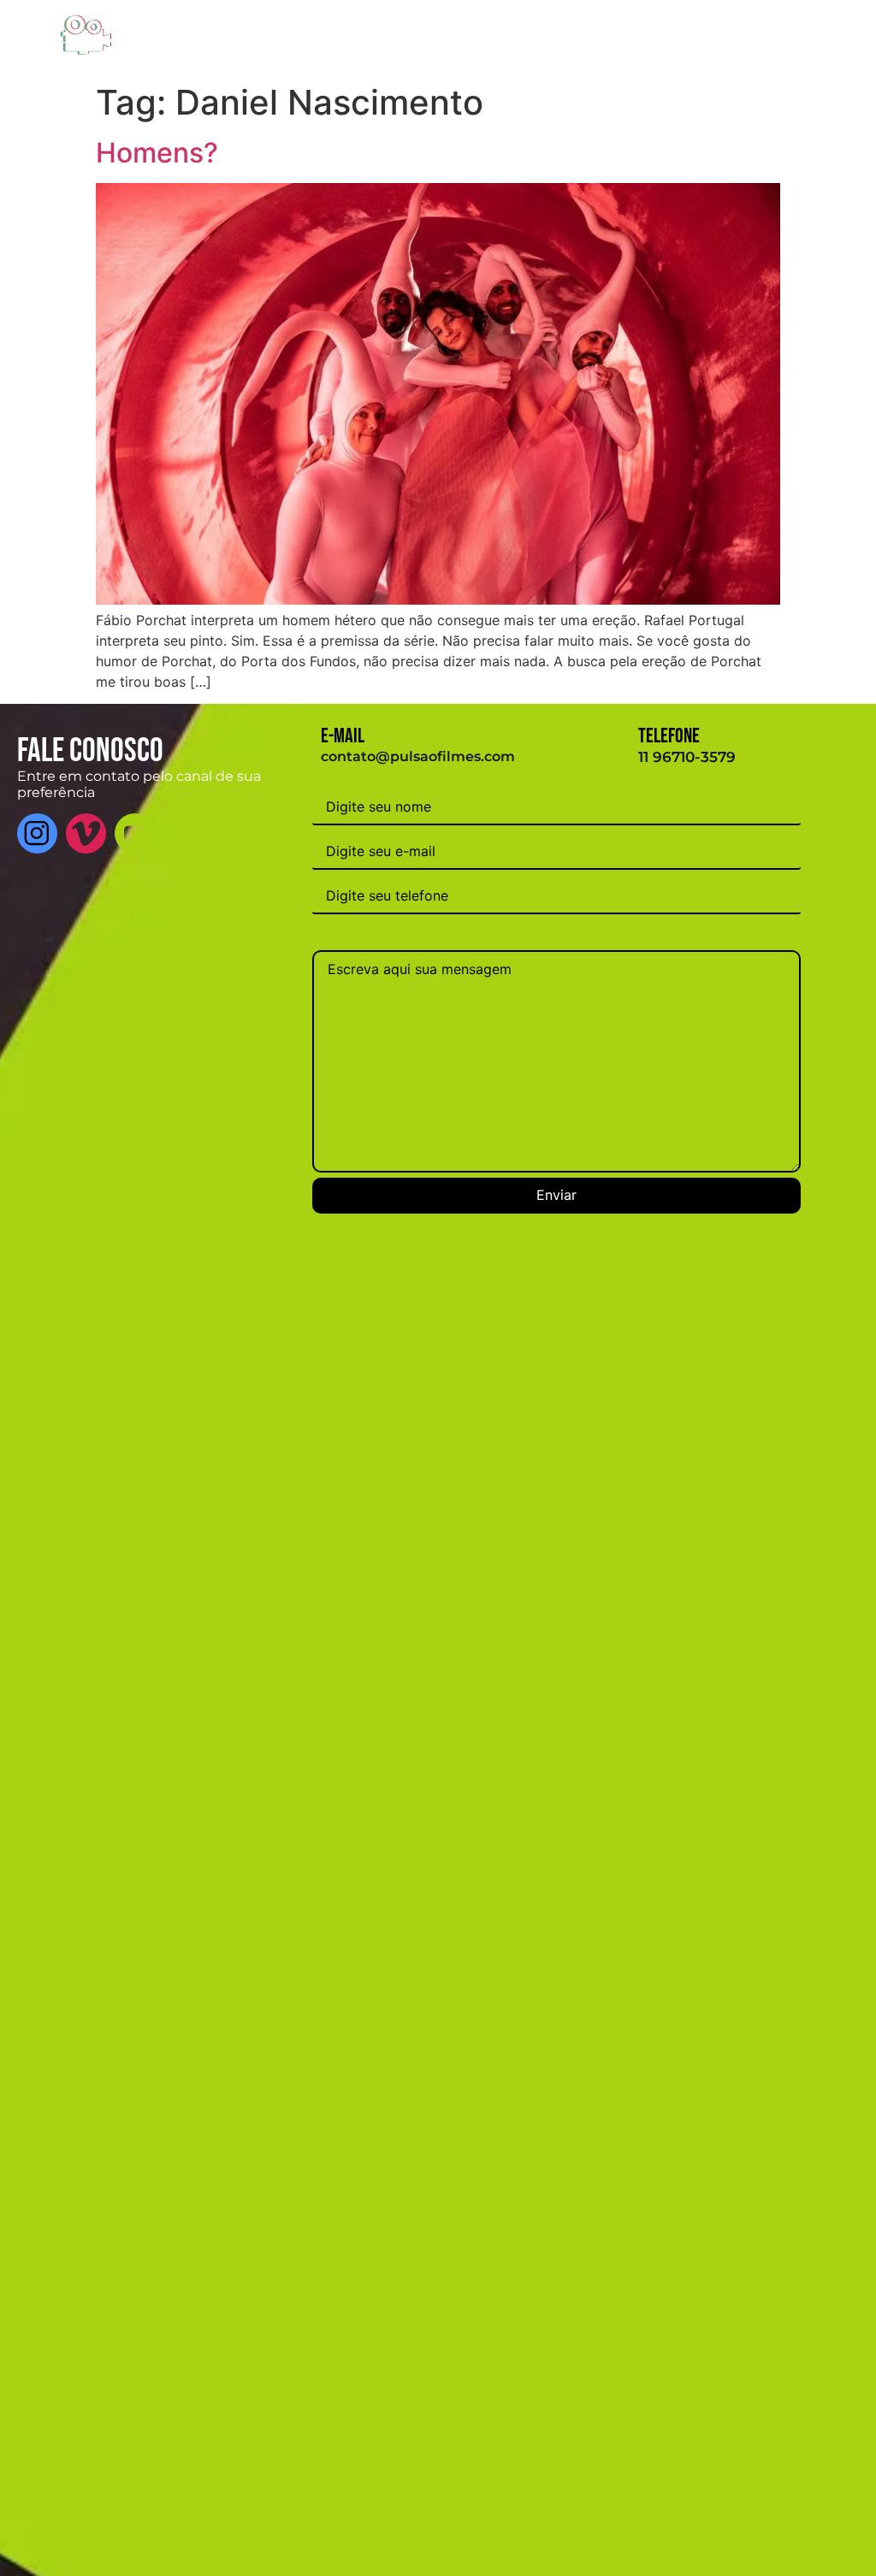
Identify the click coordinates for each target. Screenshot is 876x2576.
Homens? (157, 153)
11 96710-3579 (687, 757)
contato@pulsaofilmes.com (418, 756)
